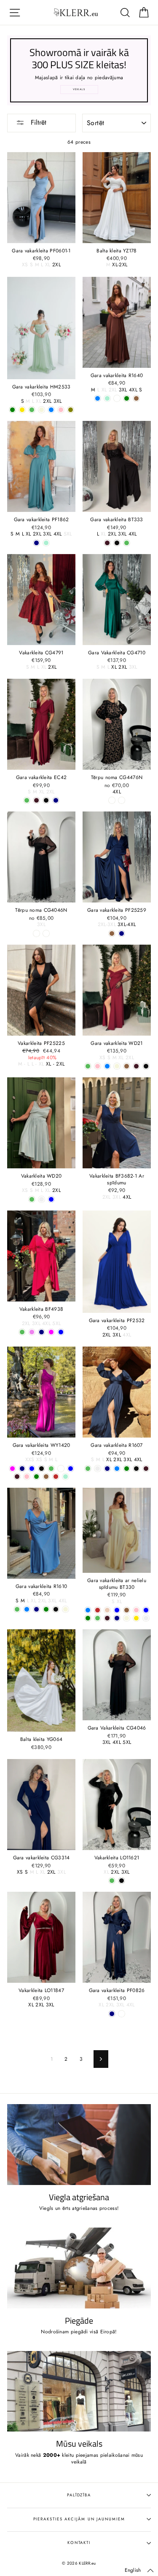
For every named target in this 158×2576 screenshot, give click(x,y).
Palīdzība (79, 2495)
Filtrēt (37, 122)
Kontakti (79, 2543)
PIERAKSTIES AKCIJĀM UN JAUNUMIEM (79, 2519)
